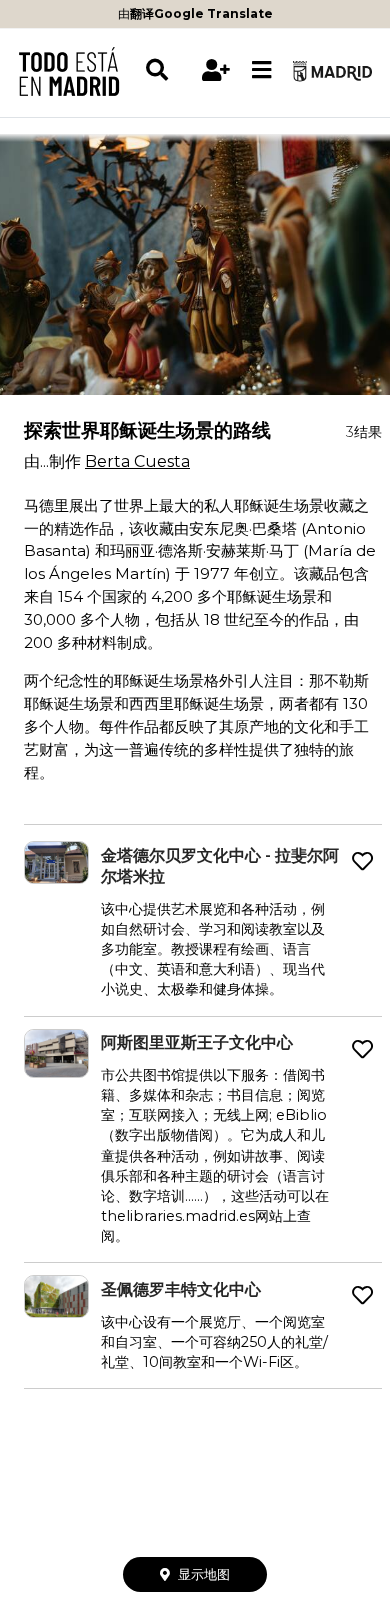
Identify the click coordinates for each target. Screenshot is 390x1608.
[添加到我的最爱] (362, 862)
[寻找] (168, 70)
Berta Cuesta (137, 461)
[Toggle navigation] (262, 71)
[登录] (216, 70)
